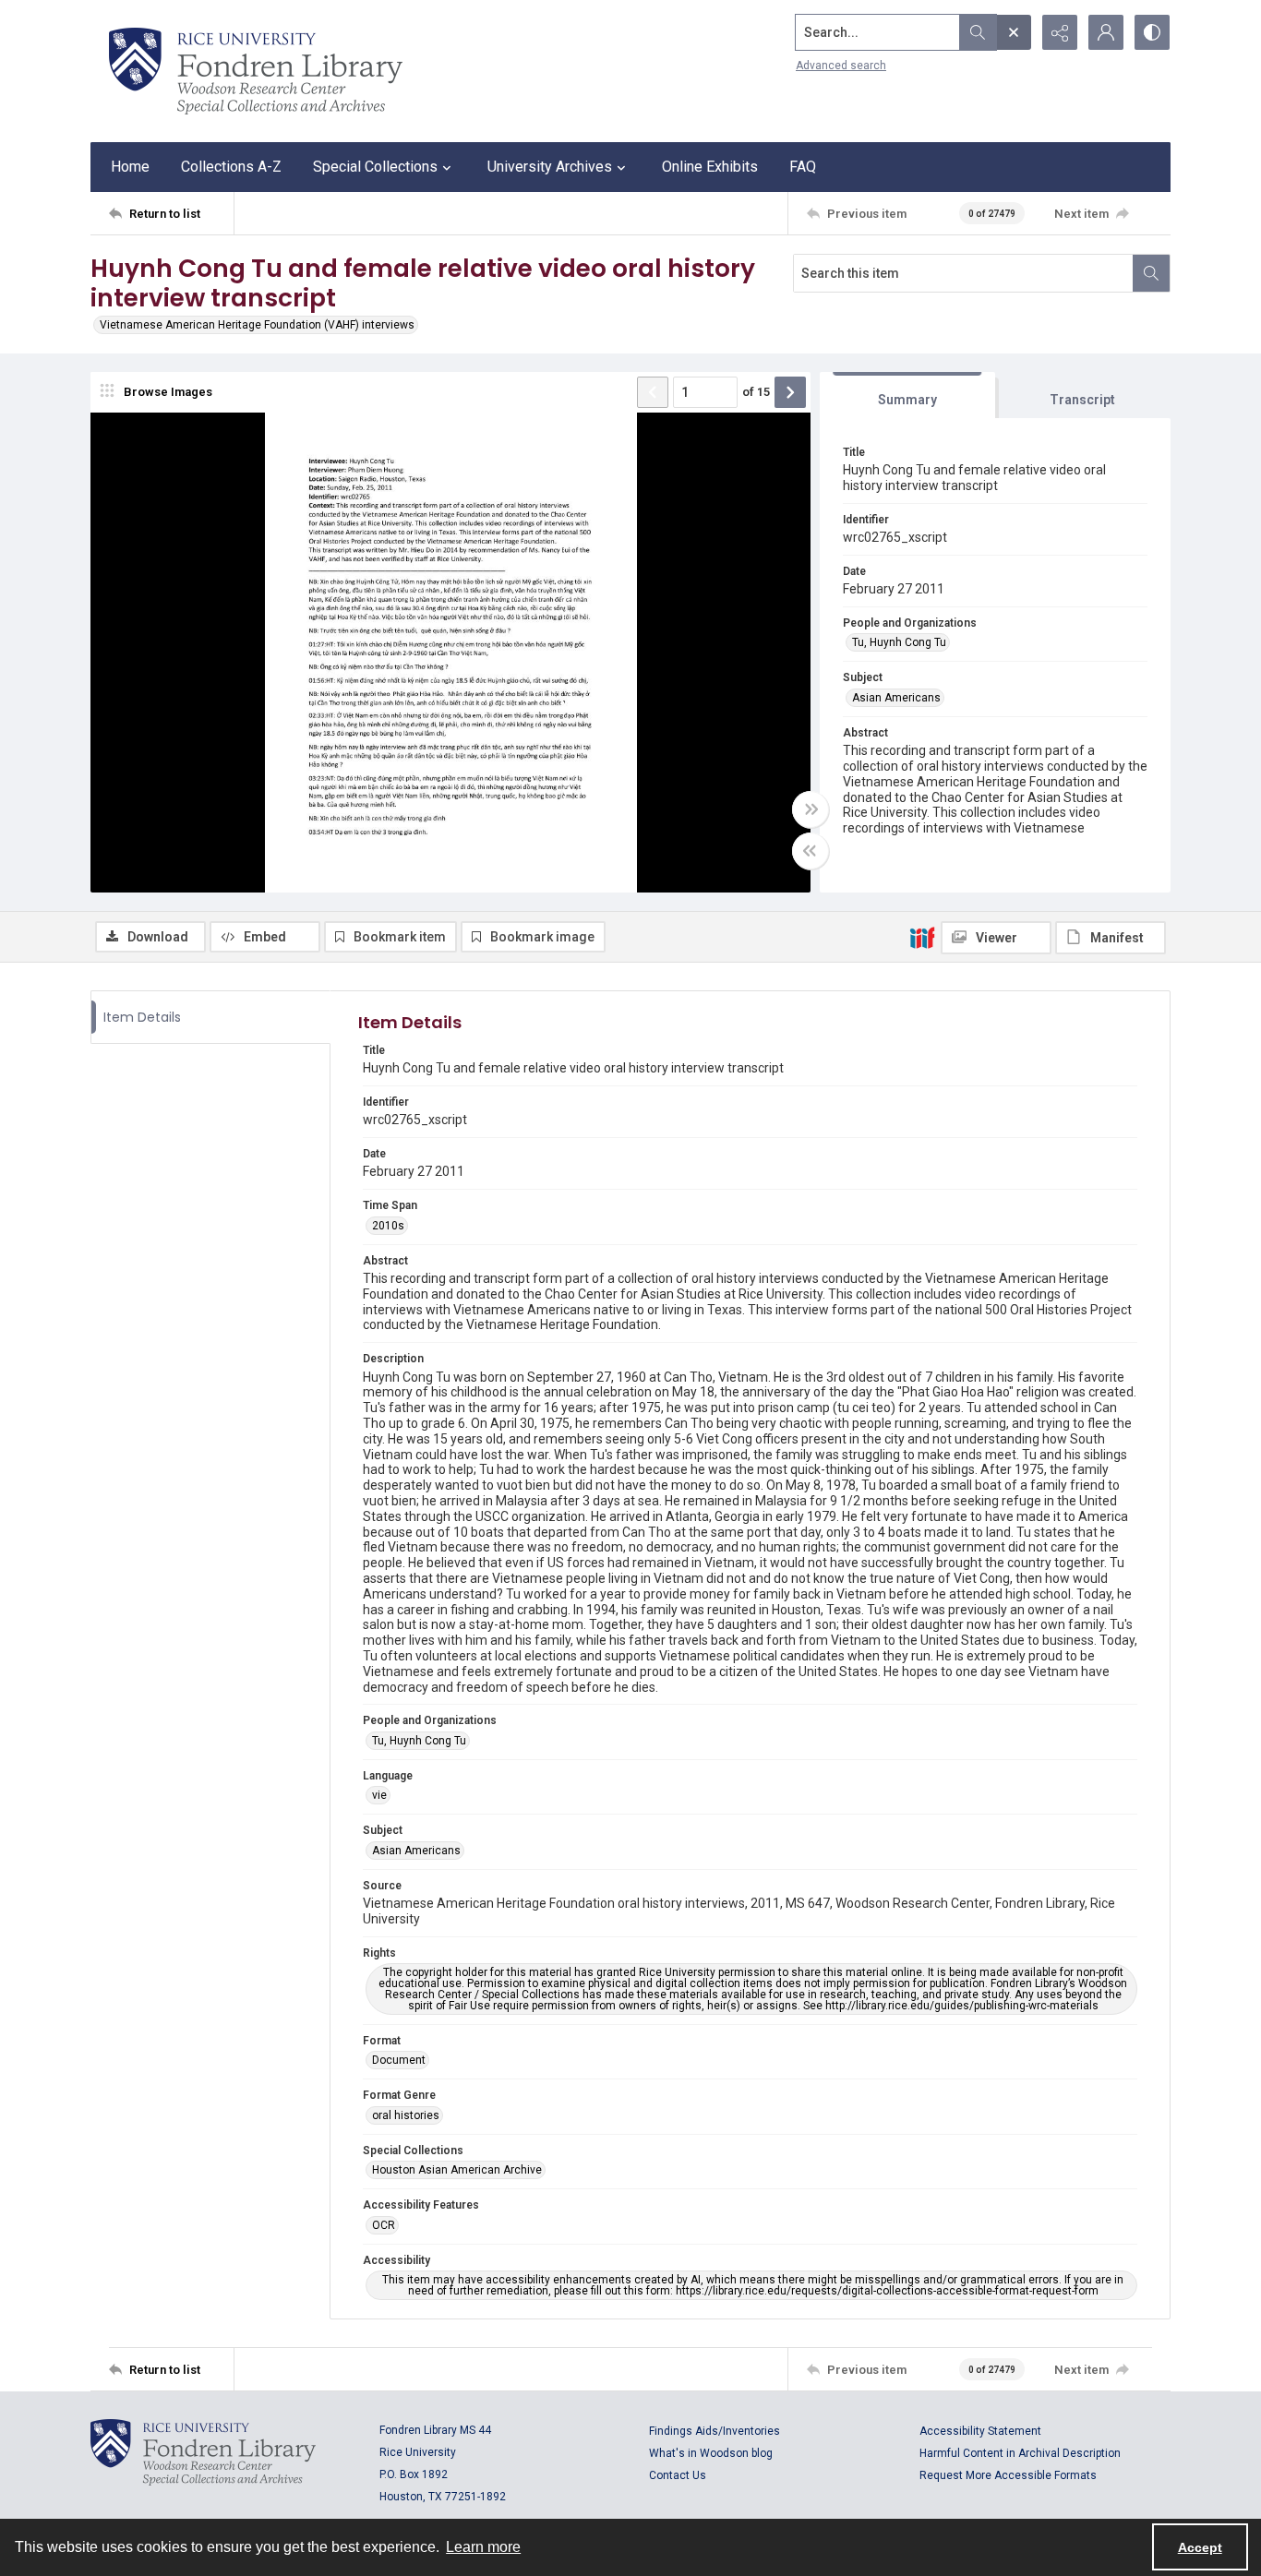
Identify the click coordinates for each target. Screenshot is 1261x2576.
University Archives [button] (550, 167)
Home (130, 167)
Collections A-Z (231, 167)
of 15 (756, 392)
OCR (384, 2225)
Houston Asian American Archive (457, 2170)
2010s (388, 1226)
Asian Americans (896, 698)
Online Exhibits (710, 167)
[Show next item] (790, 392)
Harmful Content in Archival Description (1020, 2453)
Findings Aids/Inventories (715, 2431)
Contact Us (678, 2475)
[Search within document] (1151, 273)
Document (399, 2060)
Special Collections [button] (375, 167)
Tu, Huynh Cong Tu (899, 642)
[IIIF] (922, 937)
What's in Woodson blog (711, 2453)
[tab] (907, 395)
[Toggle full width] (811, 809)
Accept (1200, 2547)
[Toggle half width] (811, 851)
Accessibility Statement (980, 2431)
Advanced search (841, 66)
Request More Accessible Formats (1008, 2475)
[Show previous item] (653, 392)
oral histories (406, 2115)
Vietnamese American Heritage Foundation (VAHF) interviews (257, 325)
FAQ (803, 167)
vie (379, 1795)
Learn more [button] (483, 2547)
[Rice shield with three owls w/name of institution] (256, 71)
